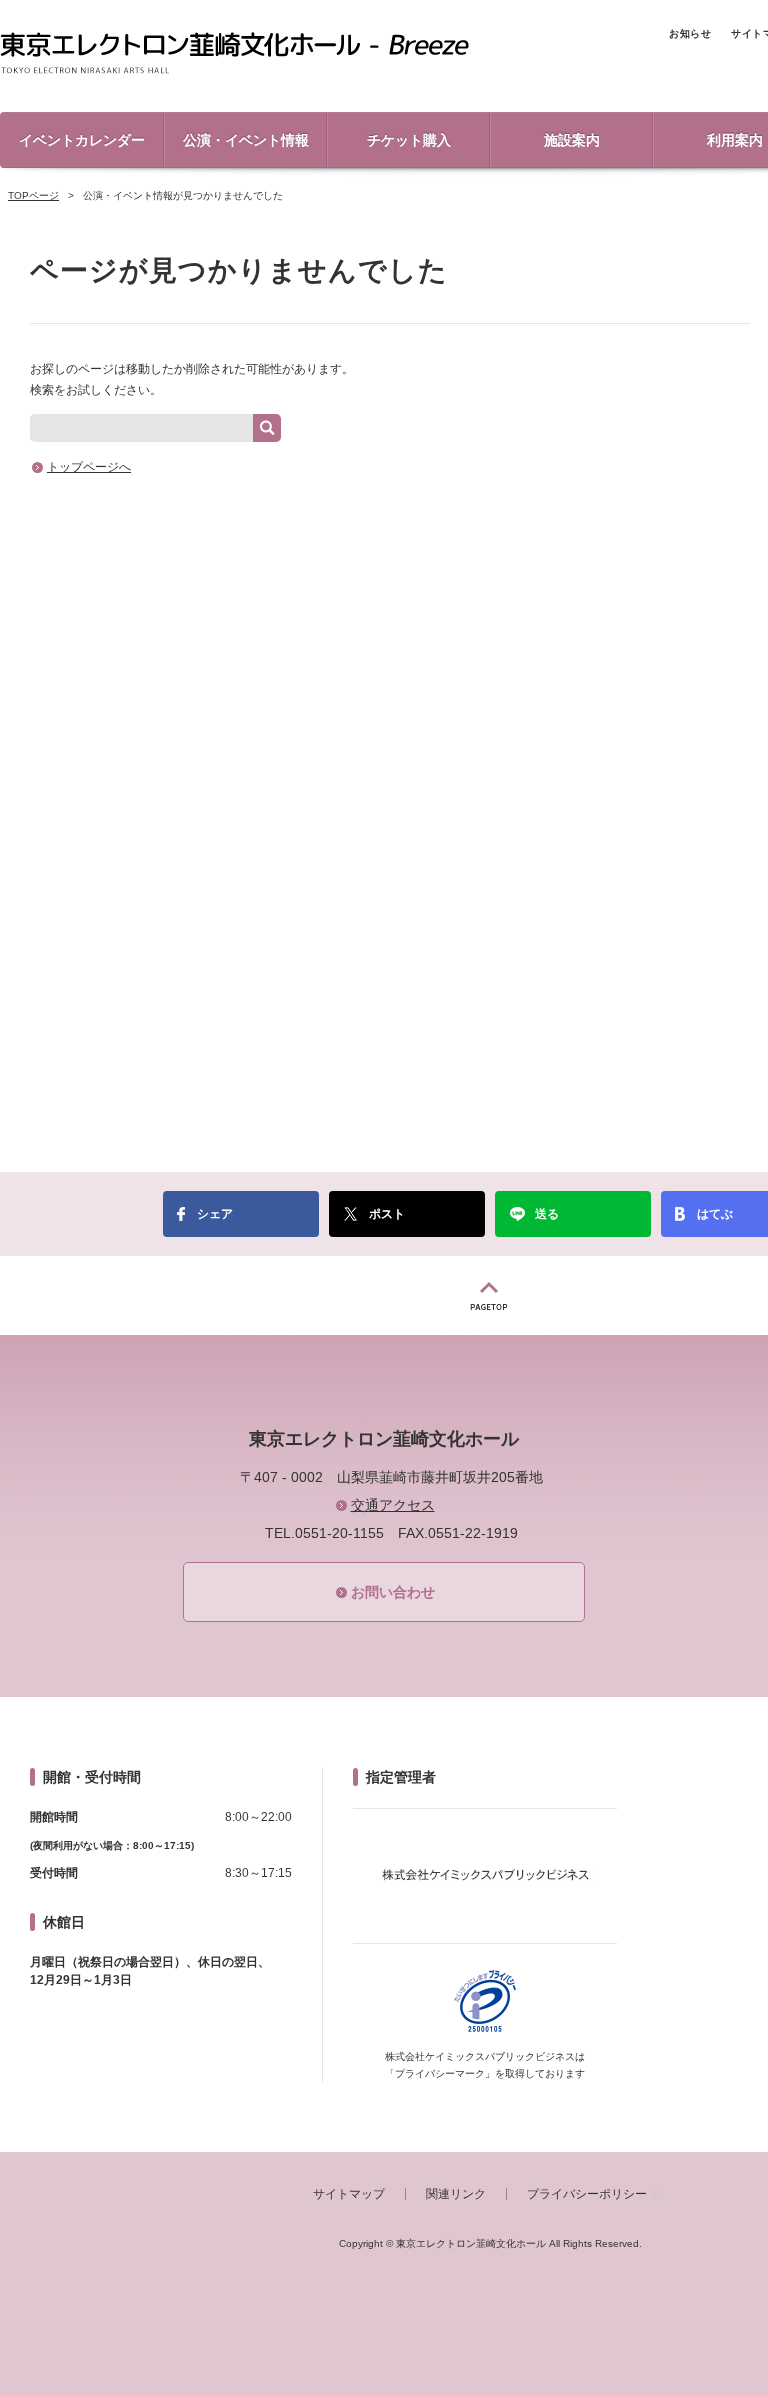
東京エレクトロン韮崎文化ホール (234, 54)
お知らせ (690, 33)
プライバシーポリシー (587, 2194)
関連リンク (456, 2194)
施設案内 (572, 140)
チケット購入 (409, 140)
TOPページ (33, 195)
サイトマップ (349, 2194)
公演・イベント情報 (246, 140)
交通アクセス (393, 1505)
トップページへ (89, 467)
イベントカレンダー (82, 140)
